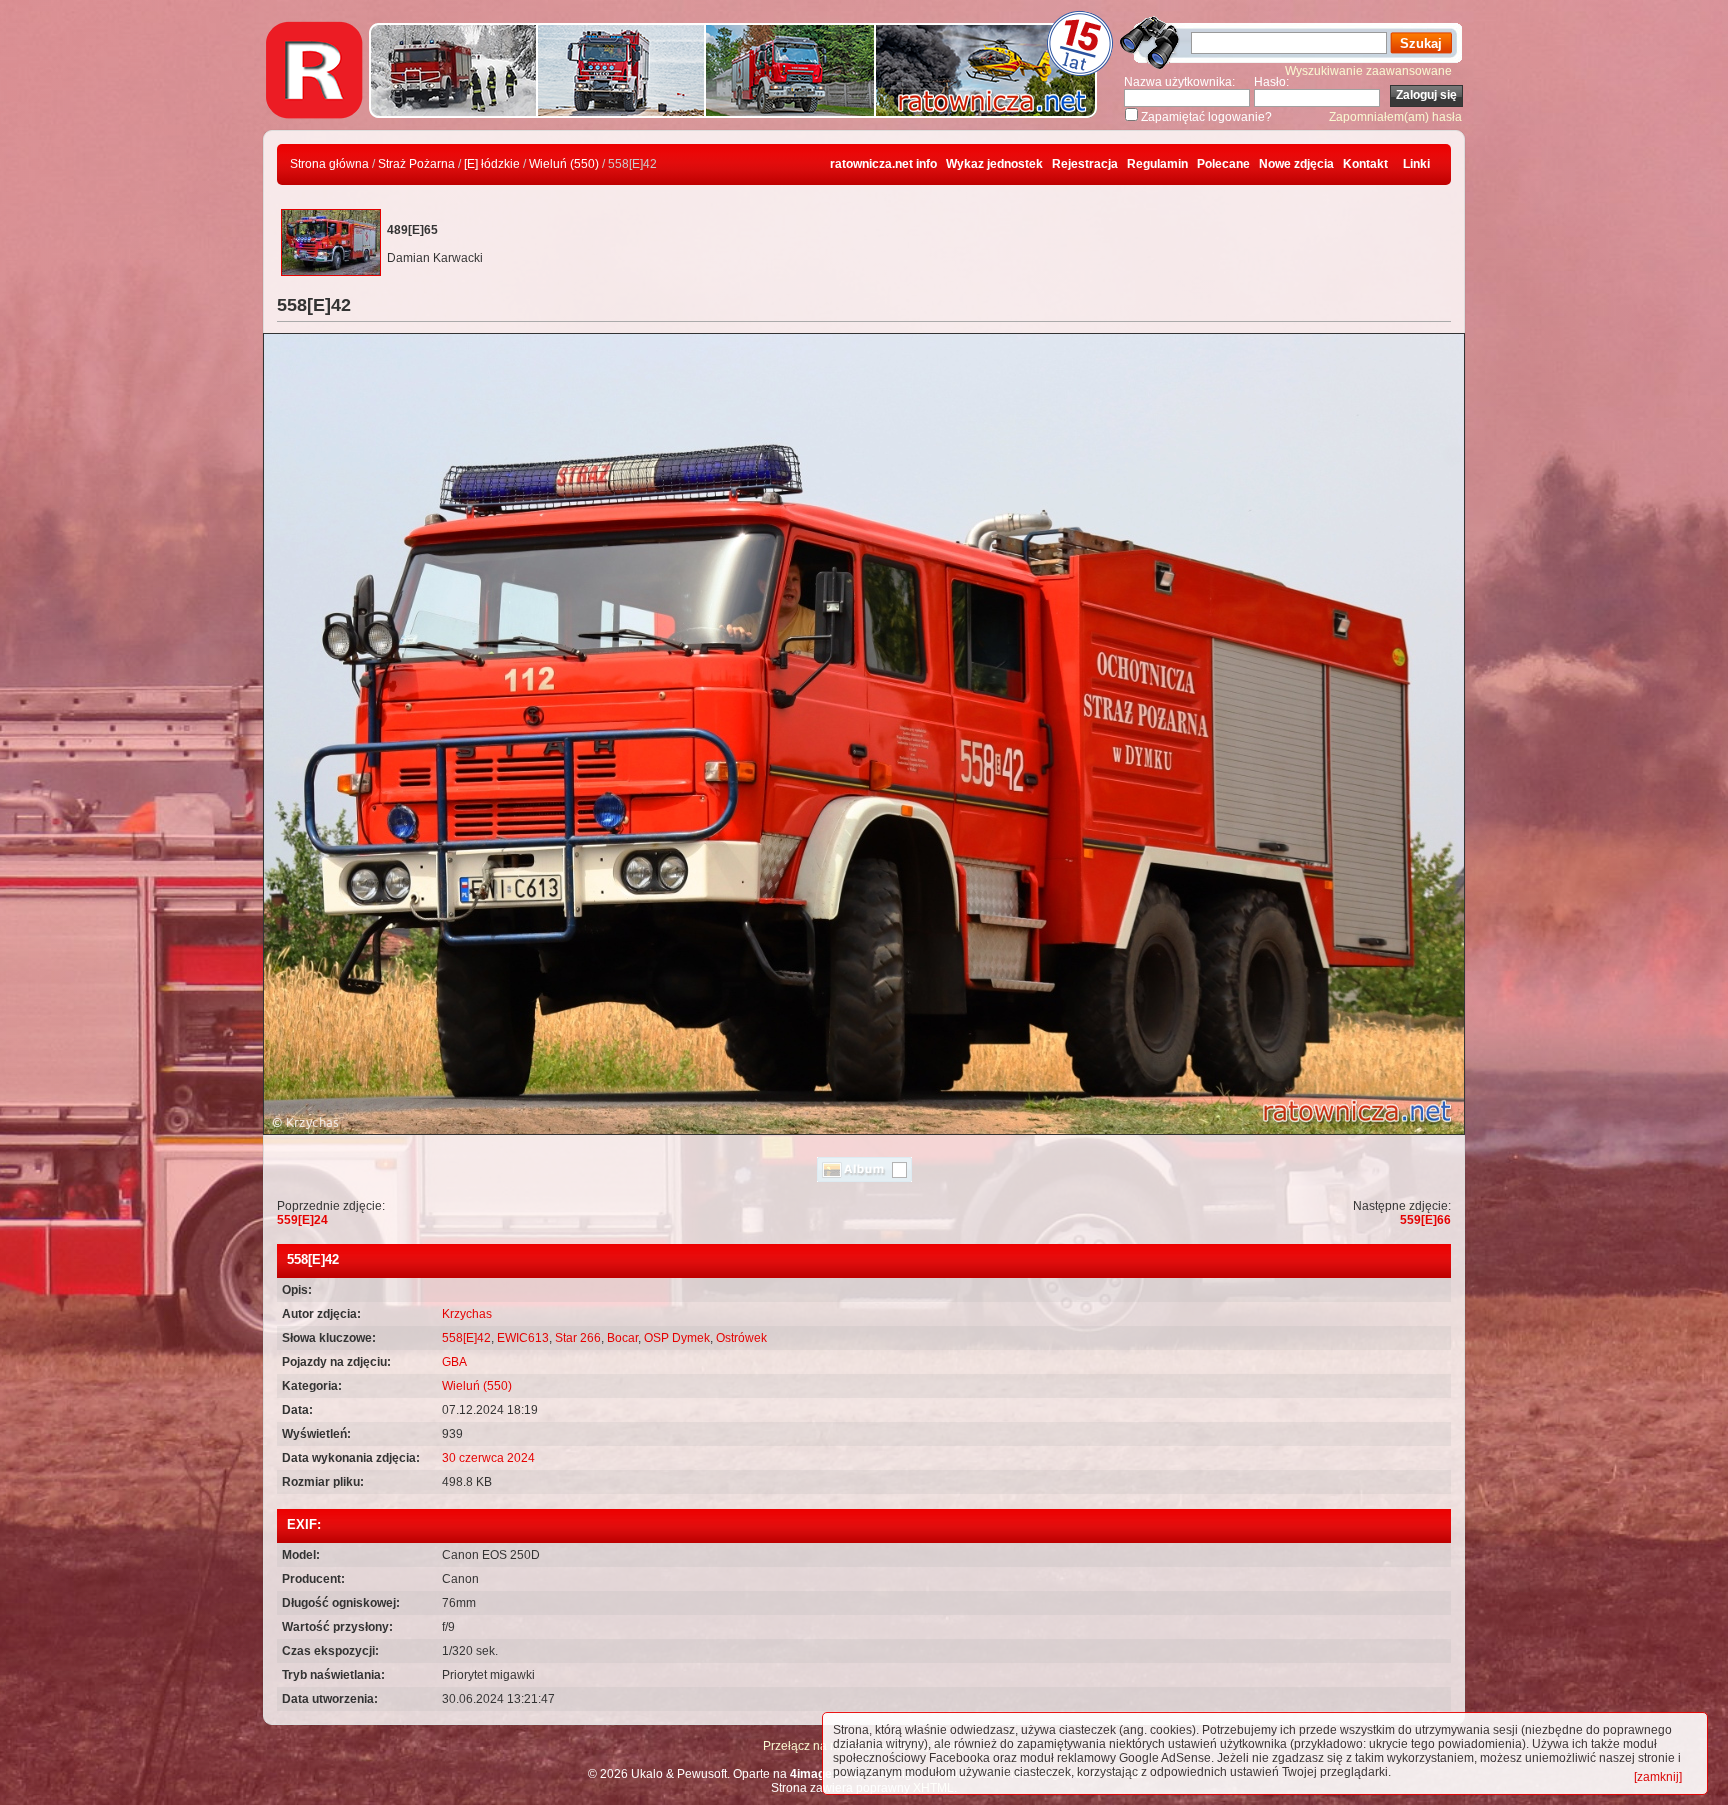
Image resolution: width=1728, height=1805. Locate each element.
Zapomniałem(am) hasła (1395, 117)
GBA (454, 1362)
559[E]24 (302, 1220)
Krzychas (467, 1314)
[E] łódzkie (492, 164)
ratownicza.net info (883, 164)
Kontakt (1365, 164)
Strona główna (329, 164)
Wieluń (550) (564, 164)
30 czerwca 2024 (488, 1458)
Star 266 (578, 1338)
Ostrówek (741, 1338)
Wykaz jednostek (994, 164)
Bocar (622, 1338)
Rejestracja (1085, 164)
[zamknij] (1658, 1777)
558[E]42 (466, 1338)
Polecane (1223, 164)
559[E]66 (1425, 1220)
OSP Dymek (677, 1338)
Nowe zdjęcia (1296, 164)
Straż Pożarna (416, 164)
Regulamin (1157, 164)
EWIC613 (523, 1338)
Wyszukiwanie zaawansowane (1368, 71)
